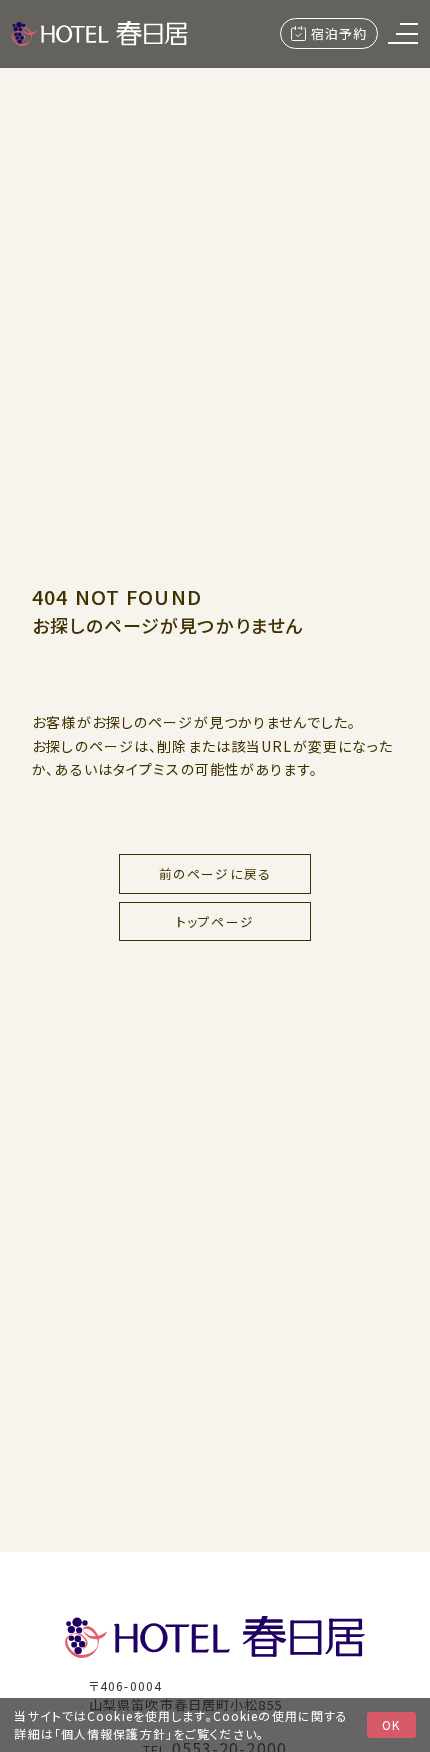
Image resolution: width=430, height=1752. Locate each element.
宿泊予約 (339, 33)
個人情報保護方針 (113, 1733)
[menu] (403, 33)
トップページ (215, 921)
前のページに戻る (215, 873)
